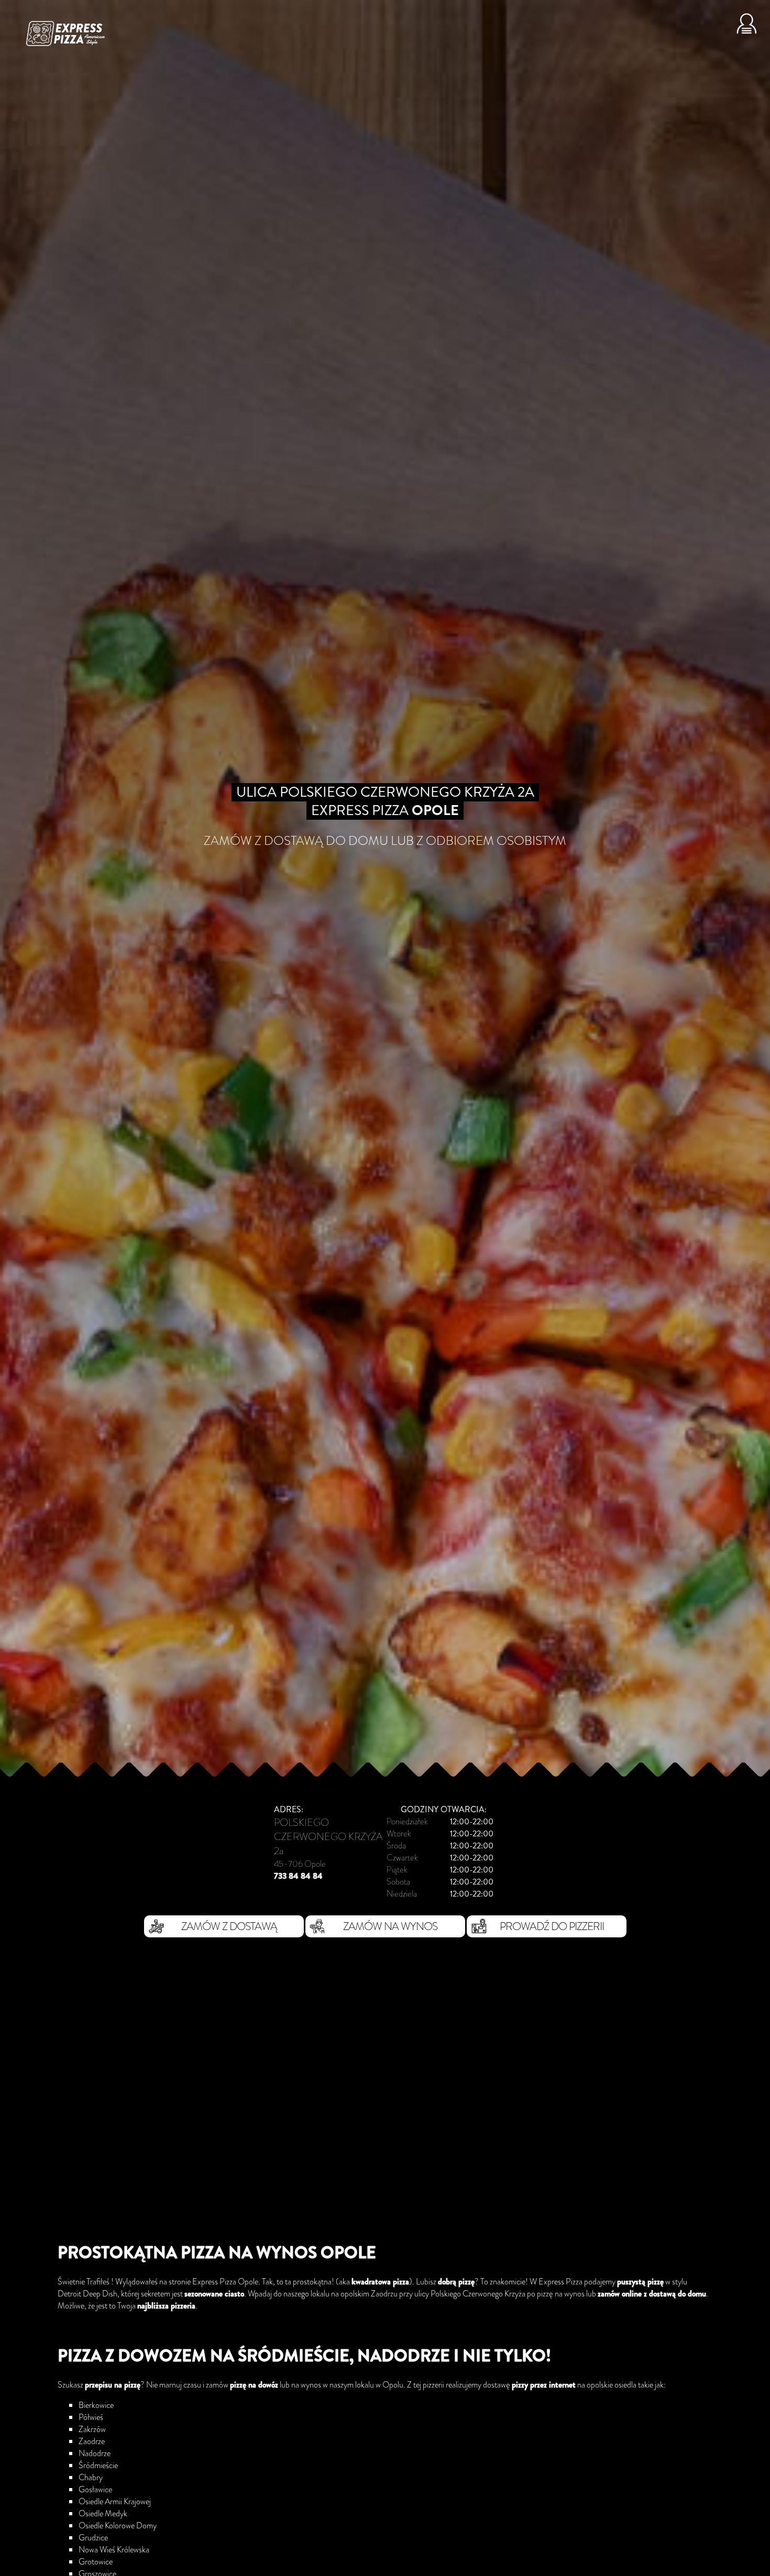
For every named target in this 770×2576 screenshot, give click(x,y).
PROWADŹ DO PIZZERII (552, 1926)
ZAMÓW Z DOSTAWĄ (229, 1926)
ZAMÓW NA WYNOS (390, 1926)
